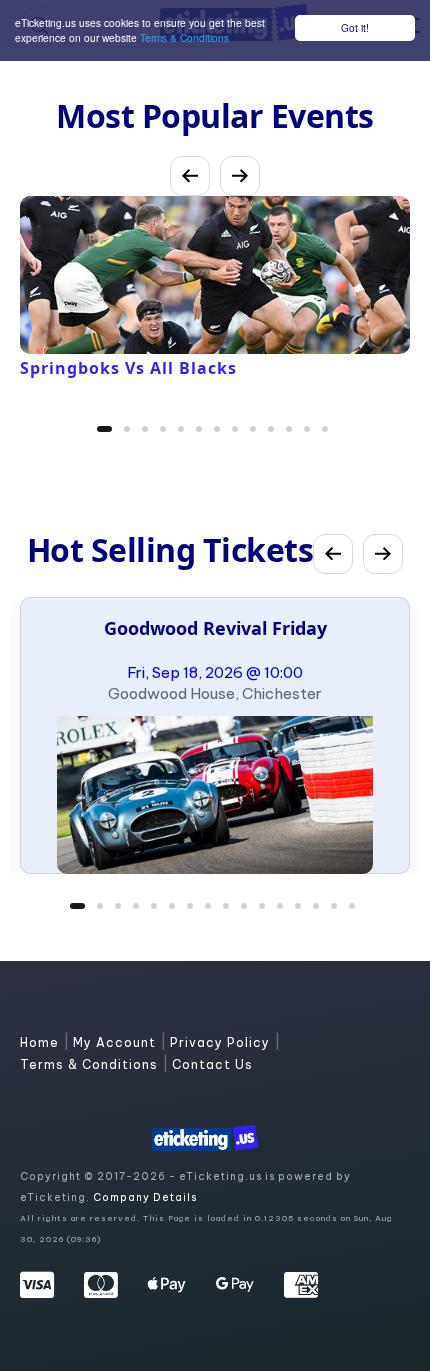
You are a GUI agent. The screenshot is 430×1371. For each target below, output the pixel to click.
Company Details (145, 1197)
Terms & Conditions (184, 37)
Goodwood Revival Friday (215, 628)
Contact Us (212, 1064)
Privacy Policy (222, 1042)
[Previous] (190, 176)
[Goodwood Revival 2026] (215, 795)
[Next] (240, 176)
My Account (116, 1042)
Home (41, 1042)
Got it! (355, 27)
